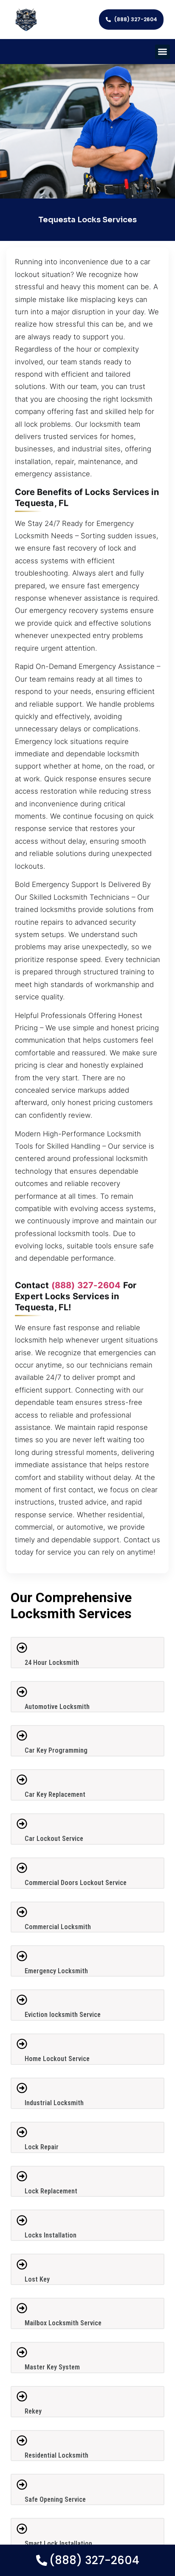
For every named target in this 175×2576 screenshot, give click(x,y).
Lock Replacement (51, 2191)
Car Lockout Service (54, 1839)
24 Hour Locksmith (52, 1663)
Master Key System (52, 2367)
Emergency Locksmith (56, 1971)
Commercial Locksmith (58, 1927)
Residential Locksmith (56, 2455)
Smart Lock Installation (58, 2544)
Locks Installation (51, 2235)
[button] (162, 52)
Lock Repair (42, 2147)
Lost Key (37, 2279)
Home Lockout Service (57, 2059)
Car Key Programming (56, 1750)
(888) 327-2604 (86, 1285)
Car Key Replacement (55, 1794)
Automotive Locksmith (57, 1707)
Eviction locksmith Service (63, 2015)
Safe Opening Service (55, 2499)
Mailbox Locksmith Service (63, 2323)
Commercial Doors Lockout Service (76, 1883)
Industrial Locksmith (54, 2103)
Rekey (33, 2411)
